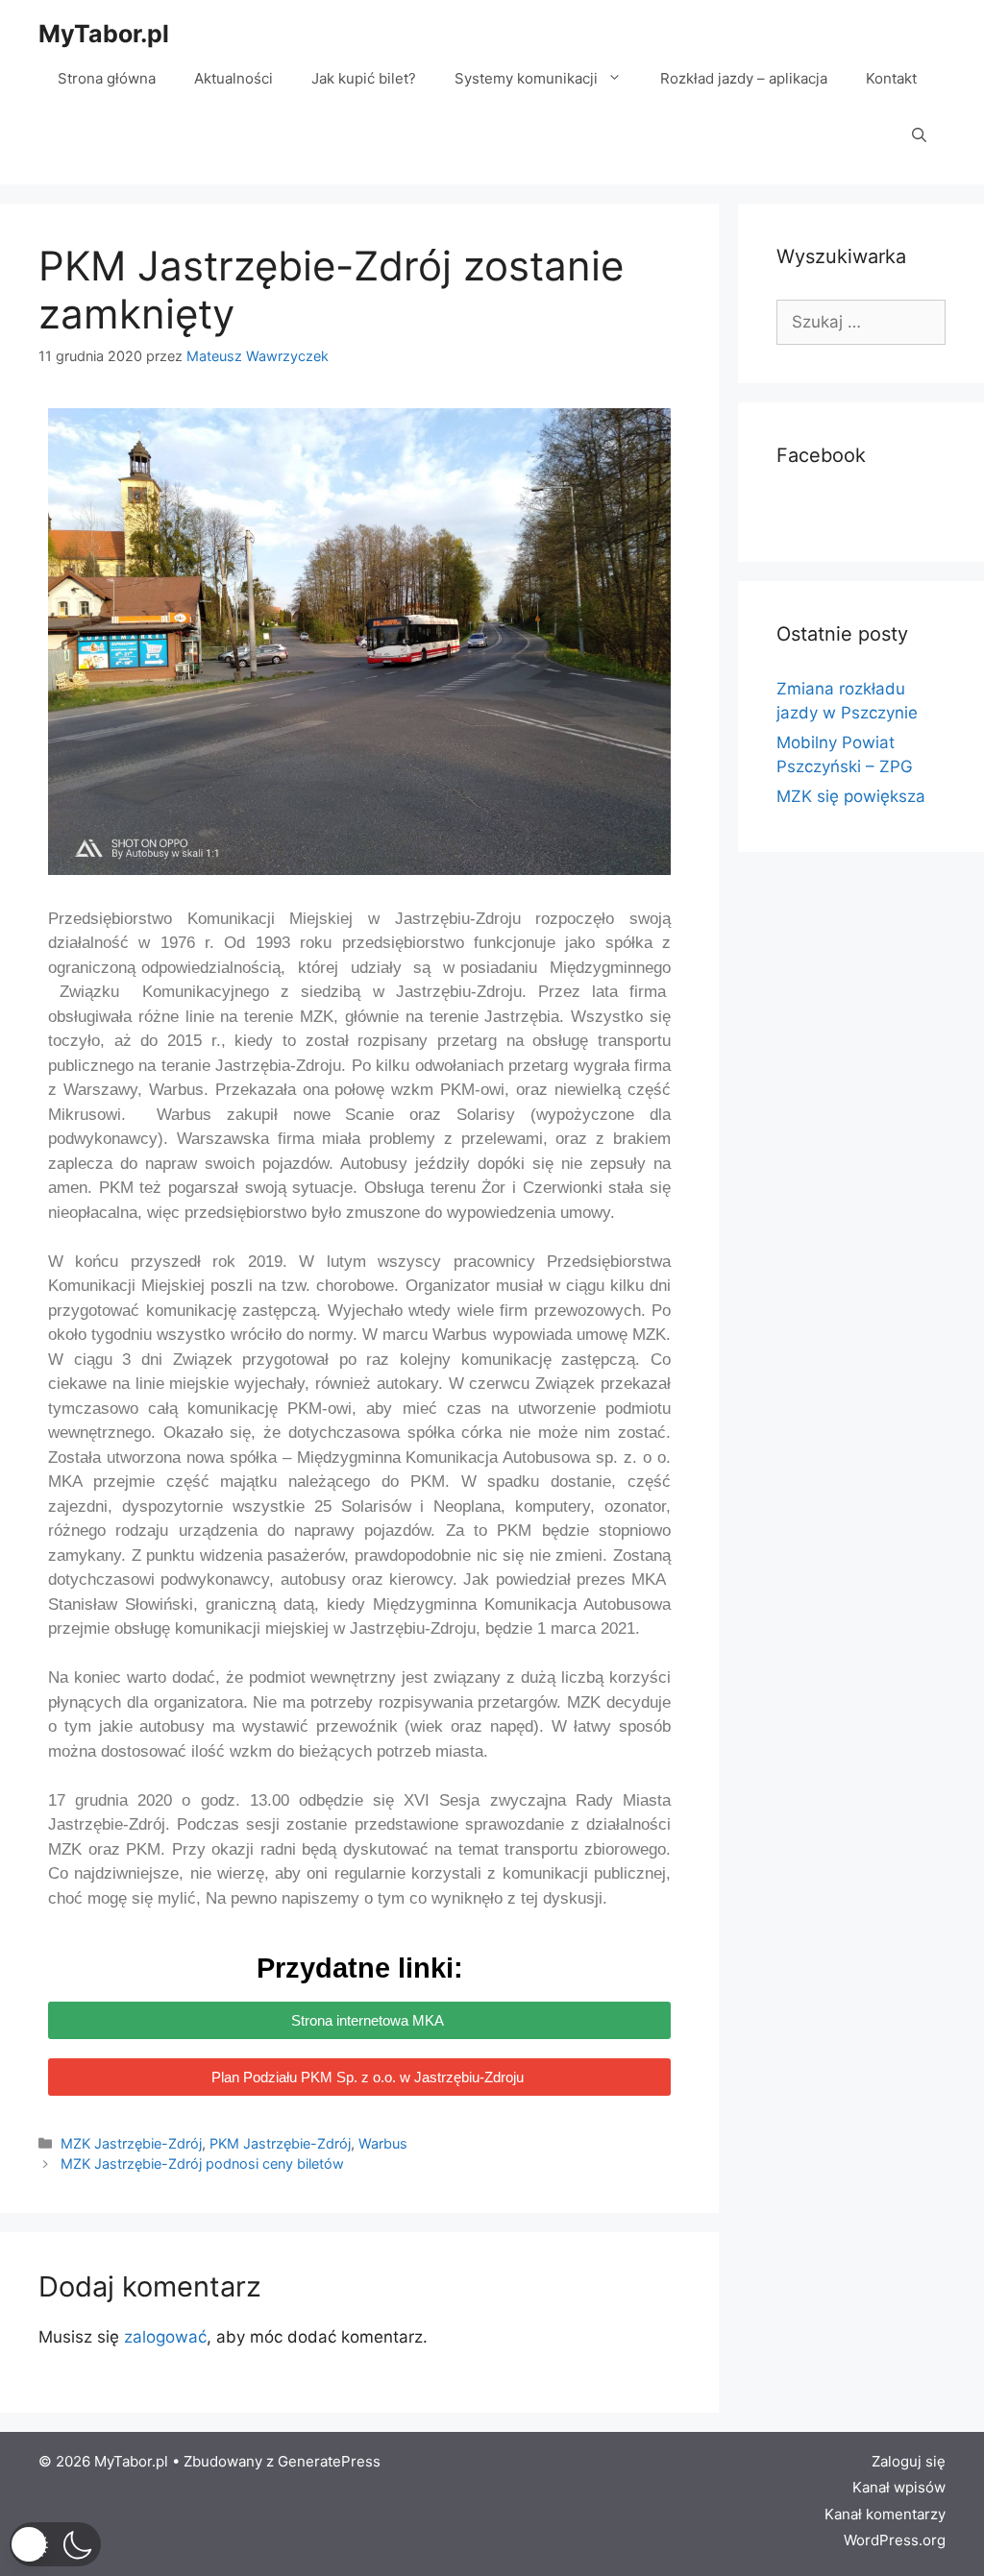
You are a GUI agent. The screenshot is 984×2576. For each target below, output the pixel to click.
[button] (55, 2544)
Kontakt (891, 78)
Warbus (383, 2143)
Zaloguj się (909, 2461)
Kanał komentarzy (885, 2514)
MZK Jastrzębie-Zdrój (131, 2143)
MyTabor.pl (104, 34)
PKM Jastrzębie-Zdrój (280, 2143)
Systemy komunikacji (526, 78)
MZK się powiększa (851, 796)
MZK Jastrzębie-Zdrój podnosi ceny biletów (202, 2163)
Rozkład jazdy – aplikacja (744, 78)
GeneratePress (329, 2461)
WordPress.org (895, 2540)
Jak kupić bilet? (364, 78)
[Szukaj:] (861, 322)
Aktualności (234, 78)
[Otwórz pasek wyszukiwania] (919, 136)
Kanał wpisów (899, 2487)
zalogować (165, 2337)
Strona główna (107, 78)
